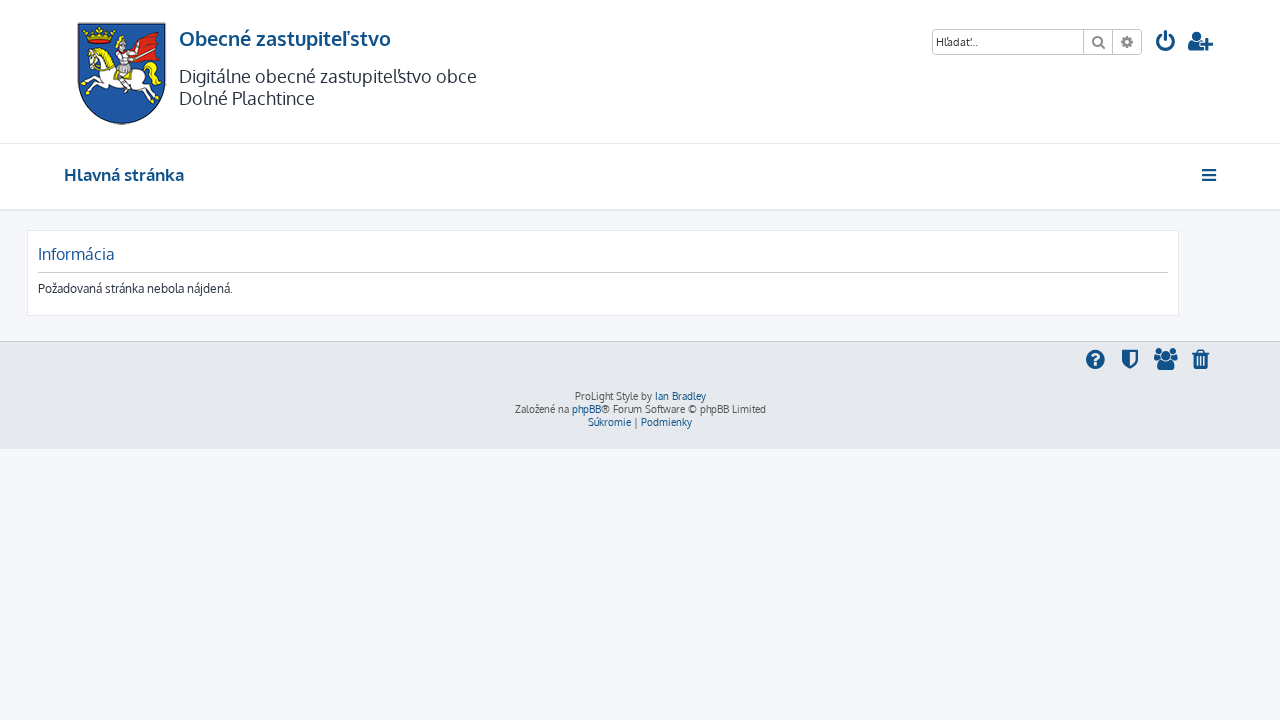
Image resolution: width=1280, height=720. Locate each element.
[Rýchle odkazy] (1210, 175)
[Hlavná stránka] (121, 71)
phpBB (586, 409)
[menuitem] (1166, 43)
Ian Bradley (680, 396)
